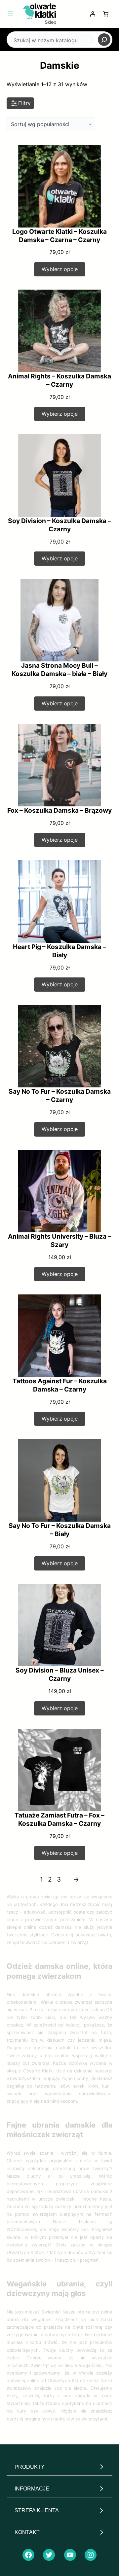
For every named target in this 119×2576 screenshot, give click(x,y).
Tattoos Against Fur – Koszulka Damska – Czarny (60, 1385)
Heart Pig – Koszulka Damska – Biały (59, 951)
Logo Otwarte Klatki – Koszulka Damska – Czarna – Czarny (59, 236)
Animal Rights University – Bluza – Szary (59, 1240)
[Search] (104, 40)
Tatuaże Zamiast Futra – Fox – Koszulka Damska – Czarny (59, 1819)
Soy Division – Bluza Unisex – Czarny (60, 1674)
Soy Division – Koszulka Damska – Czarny (59, 525)
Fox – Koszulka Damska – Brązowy (59, 810)
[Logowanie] (93, 14)
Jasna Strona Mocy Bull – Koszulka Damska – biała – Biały (59, 670)
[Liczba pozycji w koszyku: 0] (106, 14)
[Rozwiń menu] (11, 14)
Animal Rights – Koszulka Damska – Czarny (59, 380)
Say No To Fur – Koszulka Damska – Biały (60, 1530)
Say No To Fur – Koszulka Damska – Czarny (60, 1095)
